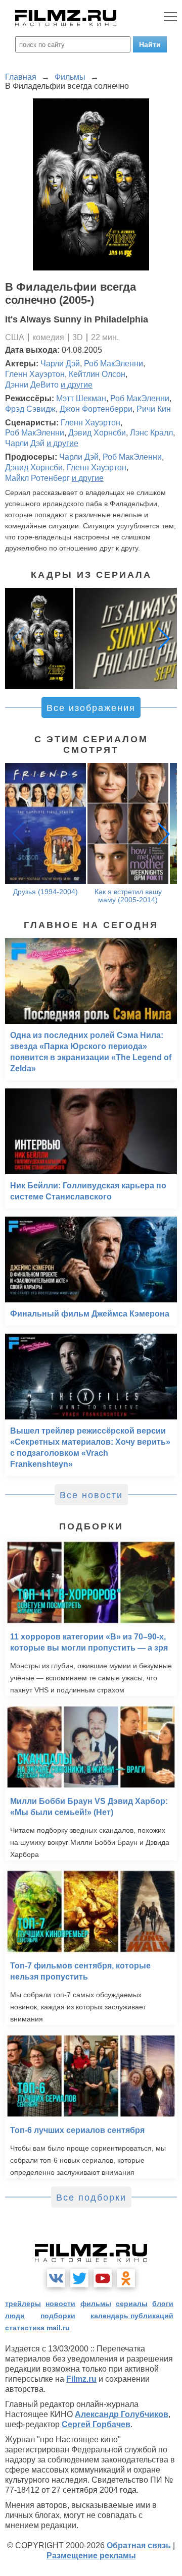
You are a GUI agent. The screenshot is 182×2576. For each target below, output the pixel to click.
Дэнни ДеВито (32, 385)
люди (15, 2316)
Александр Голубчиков (122, 2414)
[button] (164, 638)
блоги (163, 2304)
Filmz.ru (81, 2379)
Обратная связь (139, 2545)
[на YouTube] (103, 2278)
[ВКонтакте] (56, 2278)
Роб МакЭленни (113, 364)
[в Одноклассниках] (126, 2278)
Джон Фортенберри (96, 409)
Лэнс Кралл (151, 433)
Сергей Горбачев (96, 2424)
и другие (77, 385)
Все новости (91, 1495)
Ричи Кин (154, 409)
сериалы (132, 2304)
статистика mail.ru (37, 2328)
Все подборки (91, 2198)
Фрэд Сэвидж (30, 409)
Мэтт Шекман (81, 398)
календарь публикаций (132, 2316)
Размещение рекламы (91, 2556)
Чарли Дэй (60, 364)
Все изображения (91, 708)
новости (60, 2304)
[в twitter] (79, 2278)
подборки (58, 2316)
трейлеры (23, 2304)
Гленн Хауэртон (35, 374)
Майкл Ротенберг (37, 478)
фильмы (96, 2304)
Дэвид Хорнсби (97, 433)
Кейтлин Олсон (97, 374)
